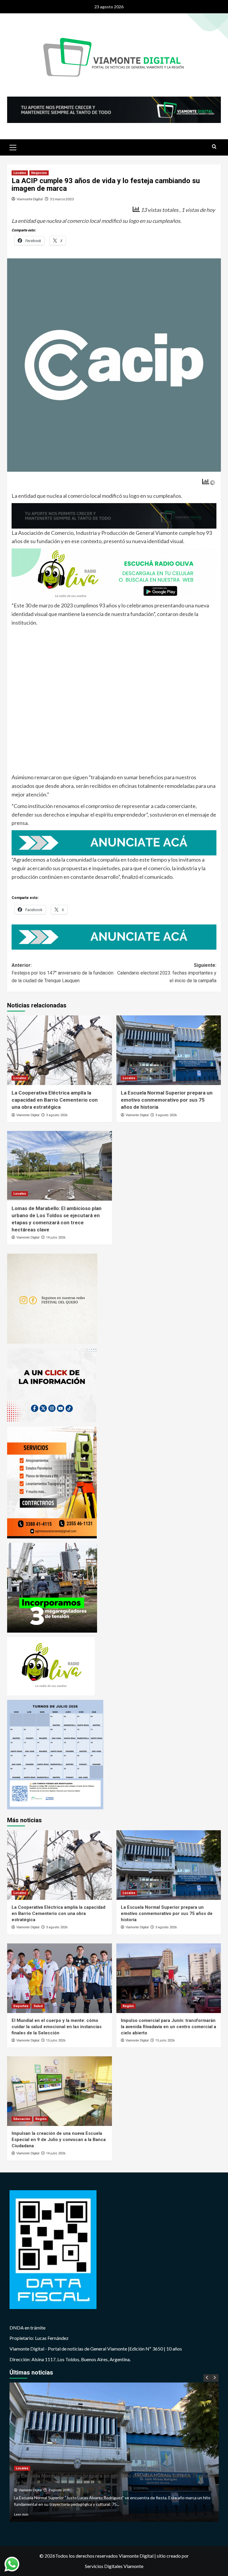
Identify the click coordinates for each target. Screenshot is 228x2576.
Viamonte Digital (30, 199)
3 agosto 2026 (57, 1115)
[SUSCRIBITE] (114, 515)
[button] (13, 147)
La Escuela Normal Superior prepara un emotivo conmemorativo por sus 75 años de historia (167, 1100)
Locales (20, 173)
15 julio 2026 (56, 2040)
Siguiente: (167, 973)
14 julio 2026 (56, 1237)
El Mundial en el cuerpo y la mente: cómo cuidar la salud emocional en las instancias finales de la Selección (57, 2027)
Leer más (21, 2514)
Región (128, 2006)
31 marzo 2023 (62, 199)
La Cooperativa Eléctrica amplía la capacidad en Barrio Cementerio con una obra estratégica (55, 1100)
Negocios (39, 173)
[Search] (214, 147)
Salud (38, 2006)
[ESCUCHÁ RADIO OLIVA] (114, 574)
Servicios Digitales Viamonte (114, 2566)
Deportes (21, 2006)
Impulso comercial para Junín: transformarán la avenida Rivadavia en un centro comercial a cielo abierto (168, 2027)
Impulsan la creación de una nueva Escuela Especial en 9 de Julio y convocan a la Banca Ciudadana (59, 2140)
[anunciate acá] (114, 842)
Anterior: (62, 973)
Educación (22, 2119)
